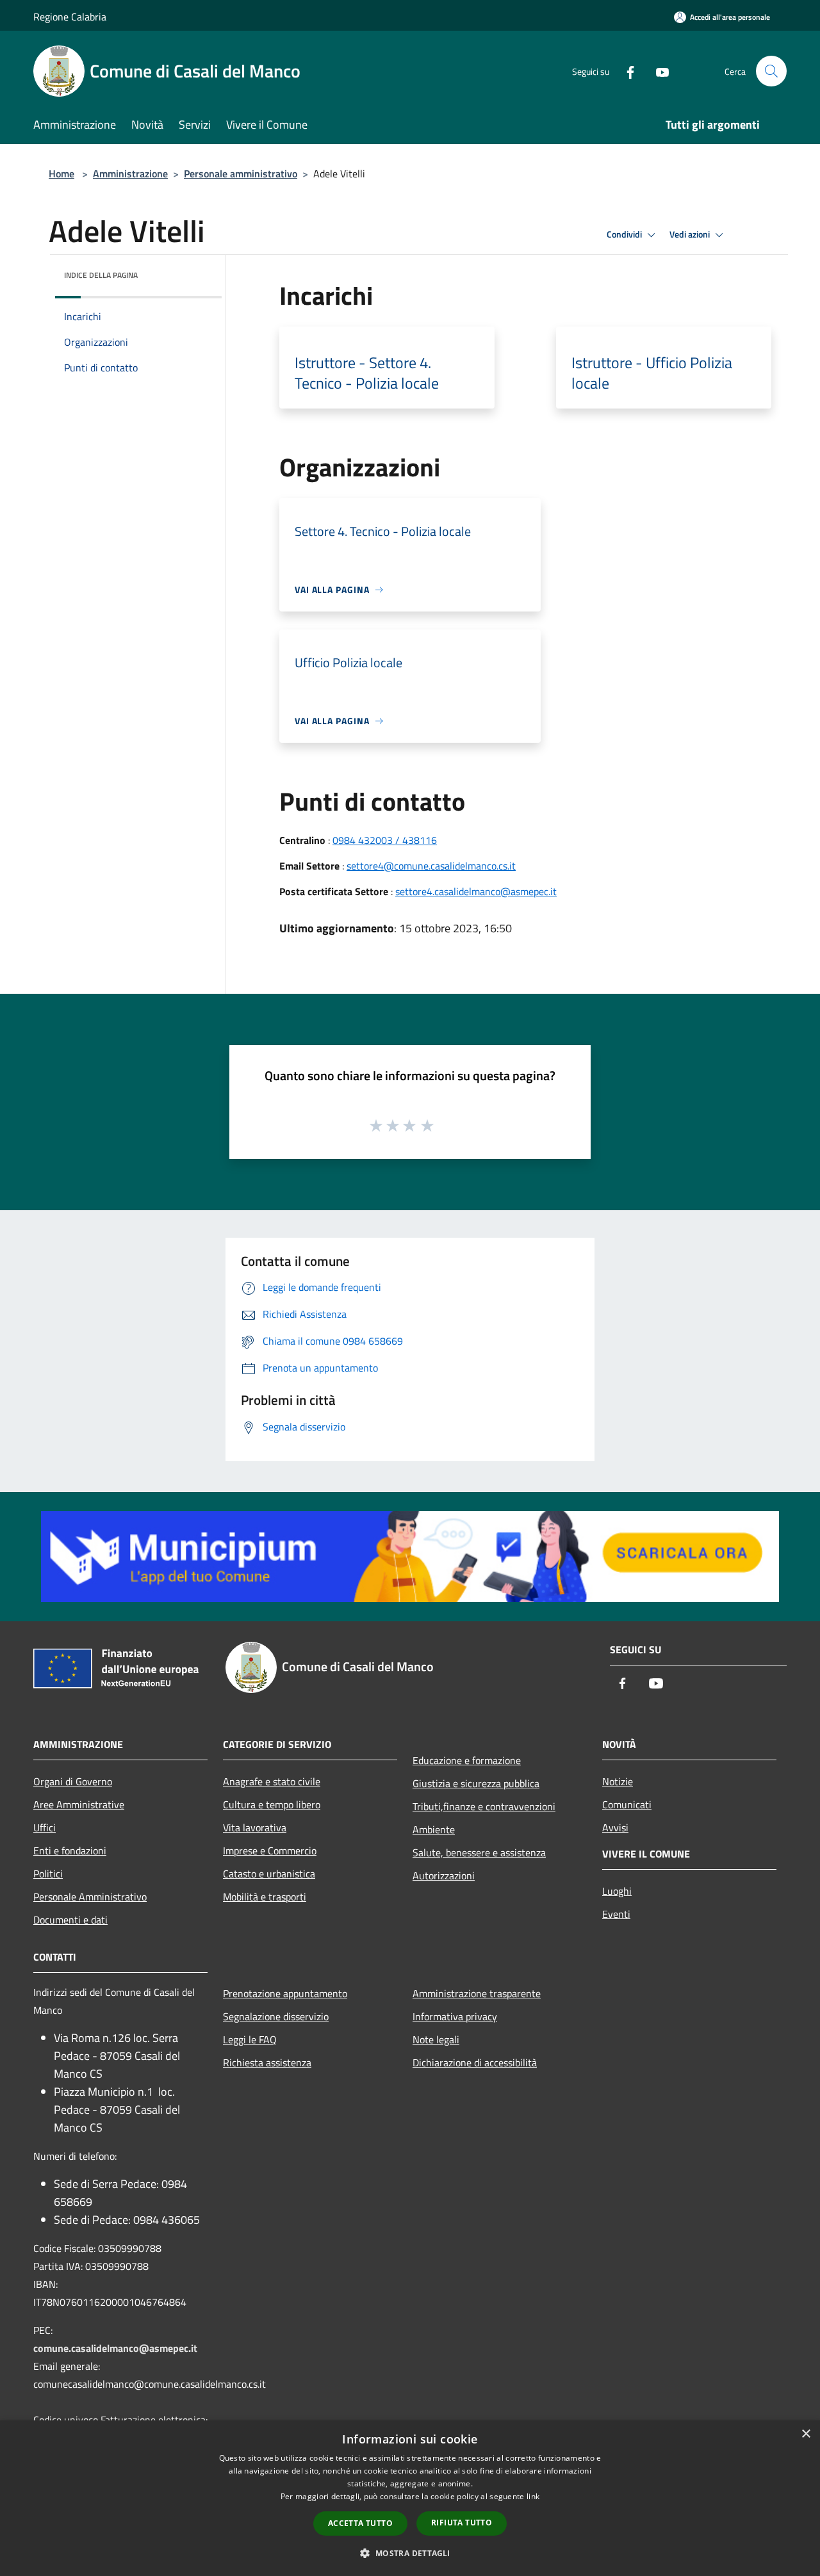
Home (61, 174)
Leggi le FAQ (250, 2039)
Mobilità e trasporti (265, 1897)
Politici (48, 1874)
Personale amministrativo (241, 174)
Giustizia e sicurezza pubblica (476, 1783)
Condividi (625, 234)
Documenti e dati (70, 1920)
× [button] (806, 2434)
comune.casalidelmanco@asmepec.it (115, 2348)
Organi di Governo (73, 1781)
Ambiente (434, 1829)
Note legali (436, 2039)
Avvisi (615, 1827)
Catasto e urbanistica (269, 1874)
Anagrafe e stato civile (272, 1781)
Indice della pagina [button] (101, 275)
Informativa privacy (455, 2016)
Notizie (618, 1781)
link (533, 2496)
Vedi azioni (691, 234)
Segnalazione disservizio (276, 2016)
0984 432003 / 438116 (385, 840)
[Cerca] (771, 71)
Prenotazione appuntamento (285, 1993)
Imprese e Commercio (270, 1851)
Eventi (616, 1914)
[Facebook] (625, 71)
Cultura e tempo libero (272, 1804)
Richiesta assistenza (267, 2062)
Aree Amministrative (79, 1804)
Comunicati (627, 1804)
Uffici (45, 1827)
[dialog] (410, 2498)
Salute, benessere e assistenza (479, 1852)
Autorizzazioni (444, 1875)
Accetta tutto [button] (360, 2523)
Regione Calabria (70, 17)
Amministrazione (130, 174)
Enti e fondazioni (70, 1851)
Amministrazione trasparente (477, 1993)
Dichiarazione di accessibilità (475, 2062)
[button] (410, 2553)
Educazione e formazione (467, 1760)
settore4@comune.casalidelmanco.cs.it (431, 866)
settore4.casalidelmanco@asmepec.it (476, 891)
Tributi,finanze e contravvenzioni (484, 1806)
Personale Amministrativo (90, 1897)
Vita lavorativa (255, 1827)
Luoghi (617, 1891)
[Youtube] (657, 71)
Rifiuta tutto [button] (462, 2523)
